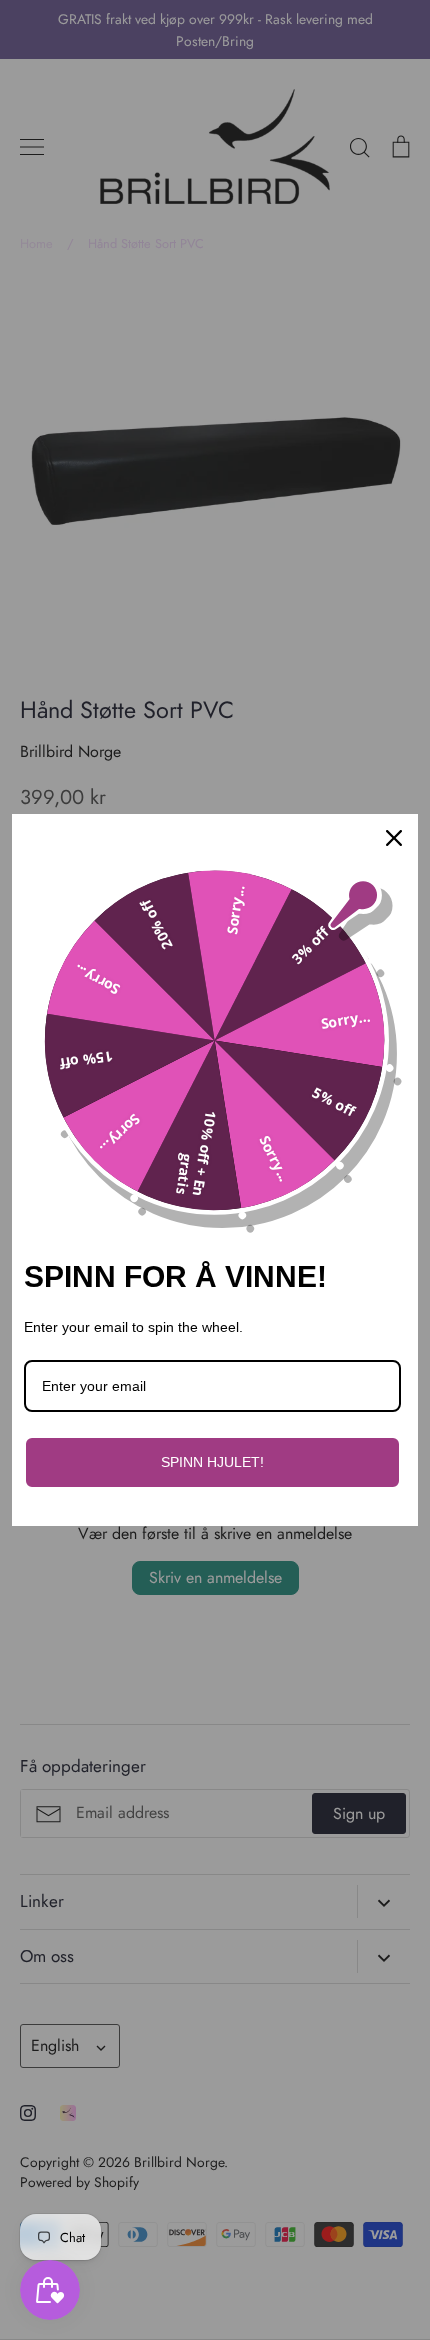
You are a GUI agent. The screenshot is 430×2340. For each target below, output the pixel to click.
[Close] (394, 838)
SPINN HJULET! (212, 1462)
